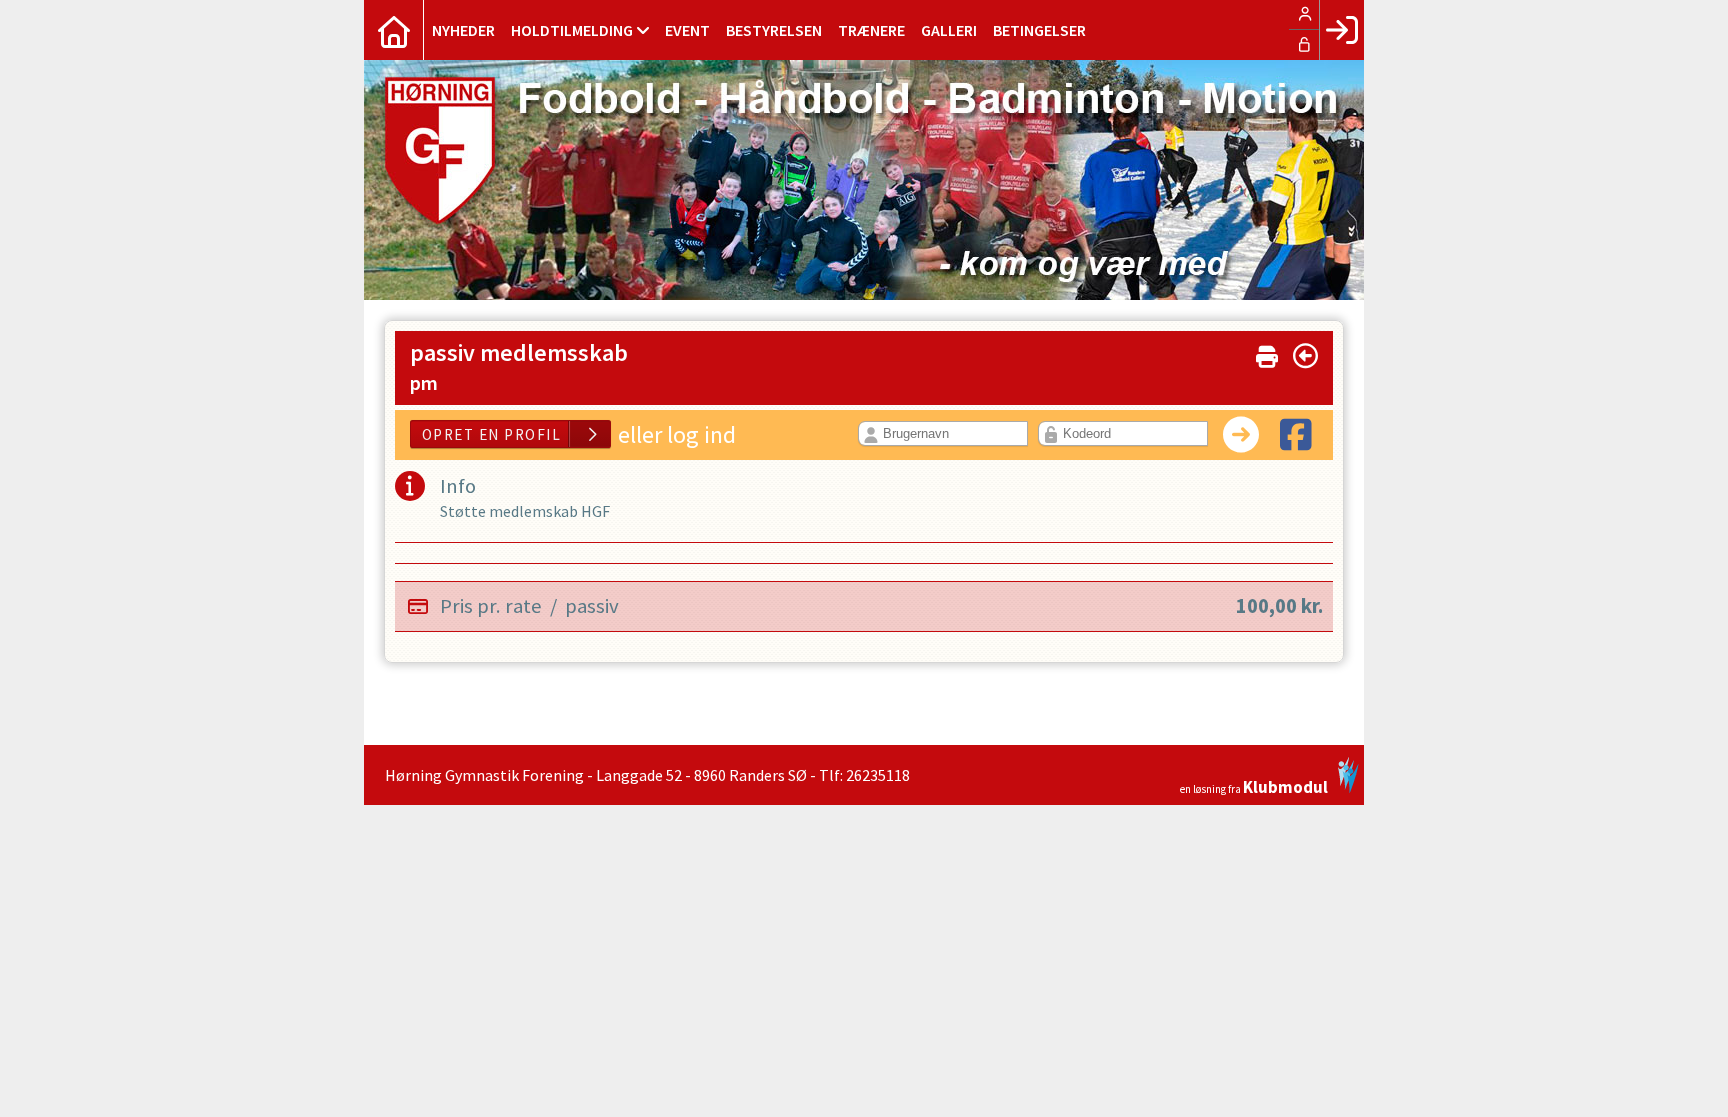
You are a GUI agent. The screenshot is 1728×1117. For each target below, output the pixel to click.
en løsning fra (1254, 785)
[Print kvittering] (1267, 352)
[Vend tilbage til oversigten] (1305, 356)
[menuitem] (394, 30)
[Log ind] (1341, 30)
